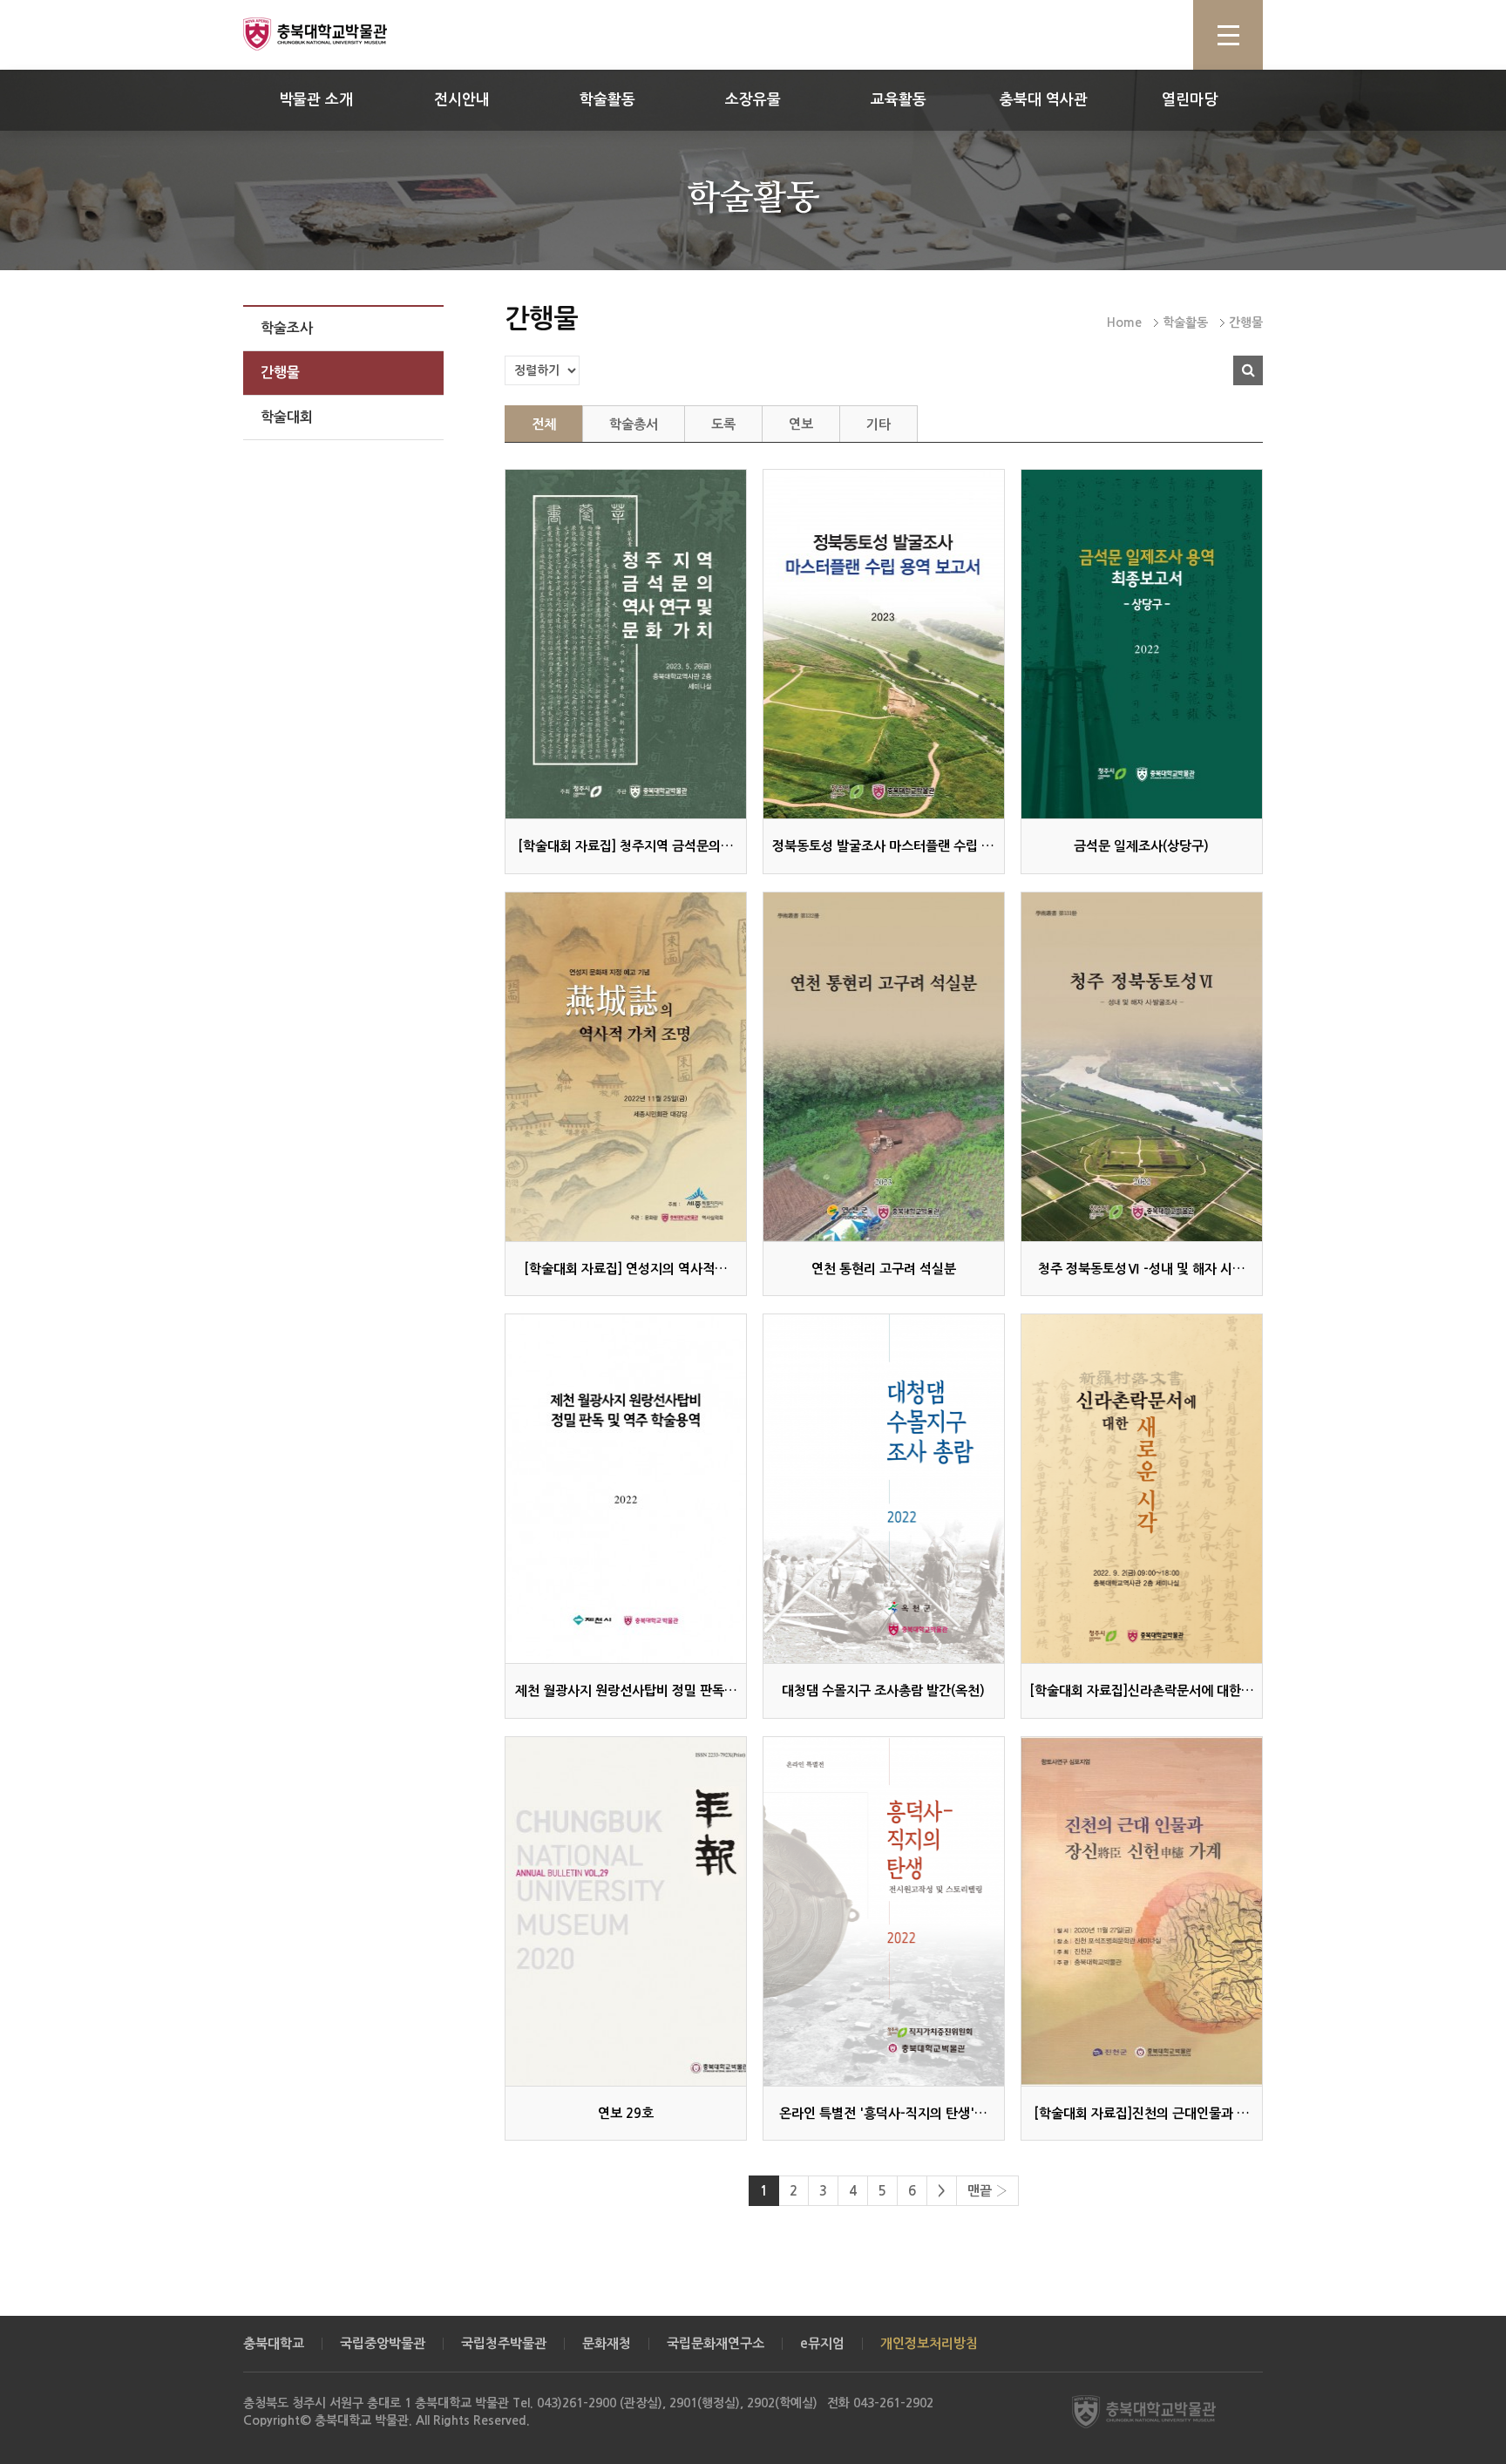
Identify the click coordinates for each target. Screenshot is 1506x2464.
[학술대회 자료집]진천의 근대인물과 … (1142, 2113)
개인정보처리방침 (929, 2343)
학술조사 (287, 328)
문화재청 (607, 2343)
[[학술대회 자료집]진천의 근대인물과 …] (1142, 1911)
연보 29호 (626, 2113)
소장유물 (753, 100)
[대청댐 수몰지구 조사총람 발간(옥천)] (884, 1489)
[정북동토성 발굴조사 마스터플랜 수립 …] (884, 644)
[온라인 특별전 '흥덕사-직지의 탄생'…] (884, 1911)
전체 (544, 424)
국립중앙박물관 (383, 2343)
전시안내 (462, 100)
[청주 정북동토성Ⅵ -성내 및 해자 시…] (1142, 1067)
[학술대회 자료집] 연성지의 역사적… (626, 1269)
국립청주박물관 (504, 2343)
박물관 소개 (316, 100)
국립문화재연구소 (716, 2343)
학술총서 (634, 424)
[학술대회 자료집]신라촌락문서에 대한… (1142, 1690)
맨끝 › (987, 2191)
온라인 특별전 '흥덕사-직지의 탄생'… (883, 2113)
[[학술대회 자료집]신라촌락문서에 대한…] (1142, 1489)
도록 (723, 424)
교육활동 (899, 100)
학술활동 (607, 100)
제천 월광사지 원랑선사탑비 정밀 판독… (626, 1690)
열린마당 (1190, 100)
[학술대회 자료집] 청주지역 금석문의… (626, 846)
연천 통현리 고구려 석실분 (884, 1269)
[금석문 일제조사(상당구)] (1142, 644)
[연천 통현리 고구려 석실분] (884, 1067)
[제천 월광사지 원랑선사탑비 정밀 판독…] (626, 1489)
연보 (801, 424)
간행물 (280, 373)
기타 (878, 424)
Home (1124, 322)
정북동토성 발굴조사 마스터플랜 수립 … (883, 846)
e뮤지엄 (822, 2343)
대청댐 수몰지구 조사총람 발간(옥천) (883, 1690)
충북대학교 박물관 (335, 34)
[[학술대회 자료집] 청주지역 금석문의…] (626, 644)
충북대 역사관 (1044, 100)
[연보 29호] (626, 1911)
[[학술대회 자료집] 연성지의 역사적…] (626, 1067)
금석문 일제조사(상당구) (1141, 846)
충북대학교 (274, 2343)
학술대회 (287, 417)
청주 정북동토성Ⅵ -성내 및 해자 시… (1142, 1269)
